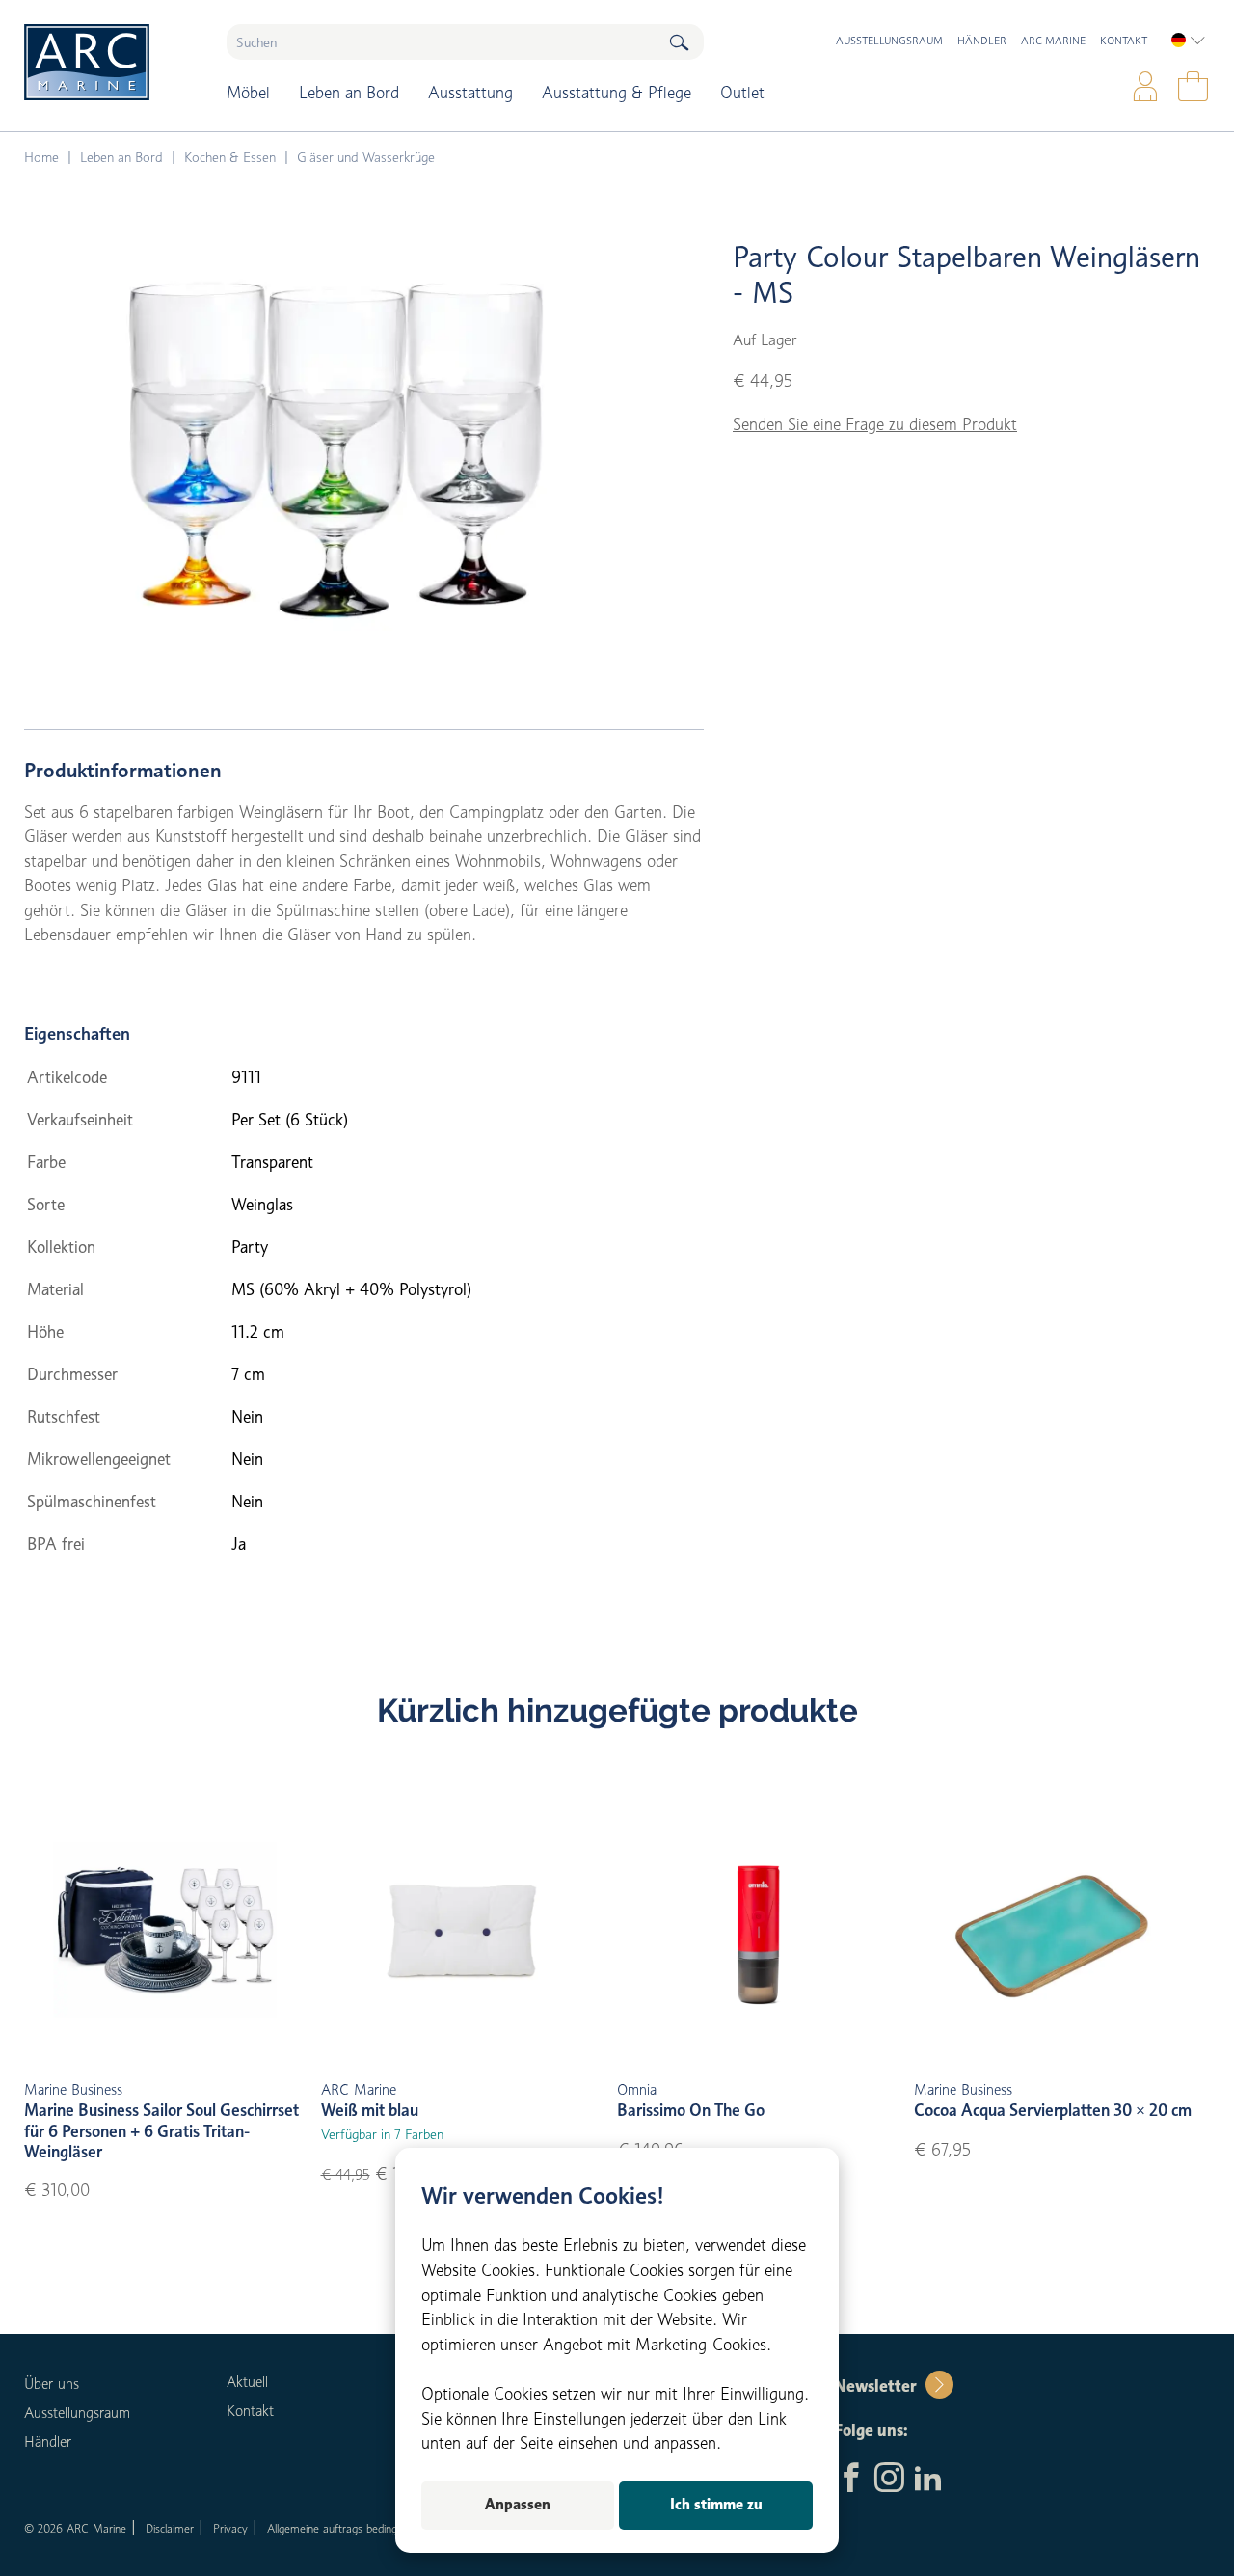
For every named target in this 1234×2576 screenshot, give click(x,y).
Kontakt (1124, 41)
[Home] (111, 62)
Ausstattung (470, 93)
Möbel (248, 93)
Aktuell (247, 2382)
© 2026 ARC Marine (75, 2528)
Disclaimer (170, 2528)
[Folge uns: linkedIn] (928, 2480)
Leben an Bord (349, 93)
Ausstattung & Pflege (617, 93)
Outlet (742, 93)
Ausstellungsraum (889, 41)
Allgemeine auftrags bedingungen (347, 2528)
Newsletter (875, 2386)
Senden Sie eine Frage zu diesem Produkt (875, 424)
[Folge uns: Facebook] (851, 2480)
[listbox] (1188, 41)
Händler (982, 41)
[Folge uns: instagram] (889, 2480)
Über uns (52, 2384)
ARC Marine (1053, 41)
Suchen (679, 42)
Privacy (230, 2528)
